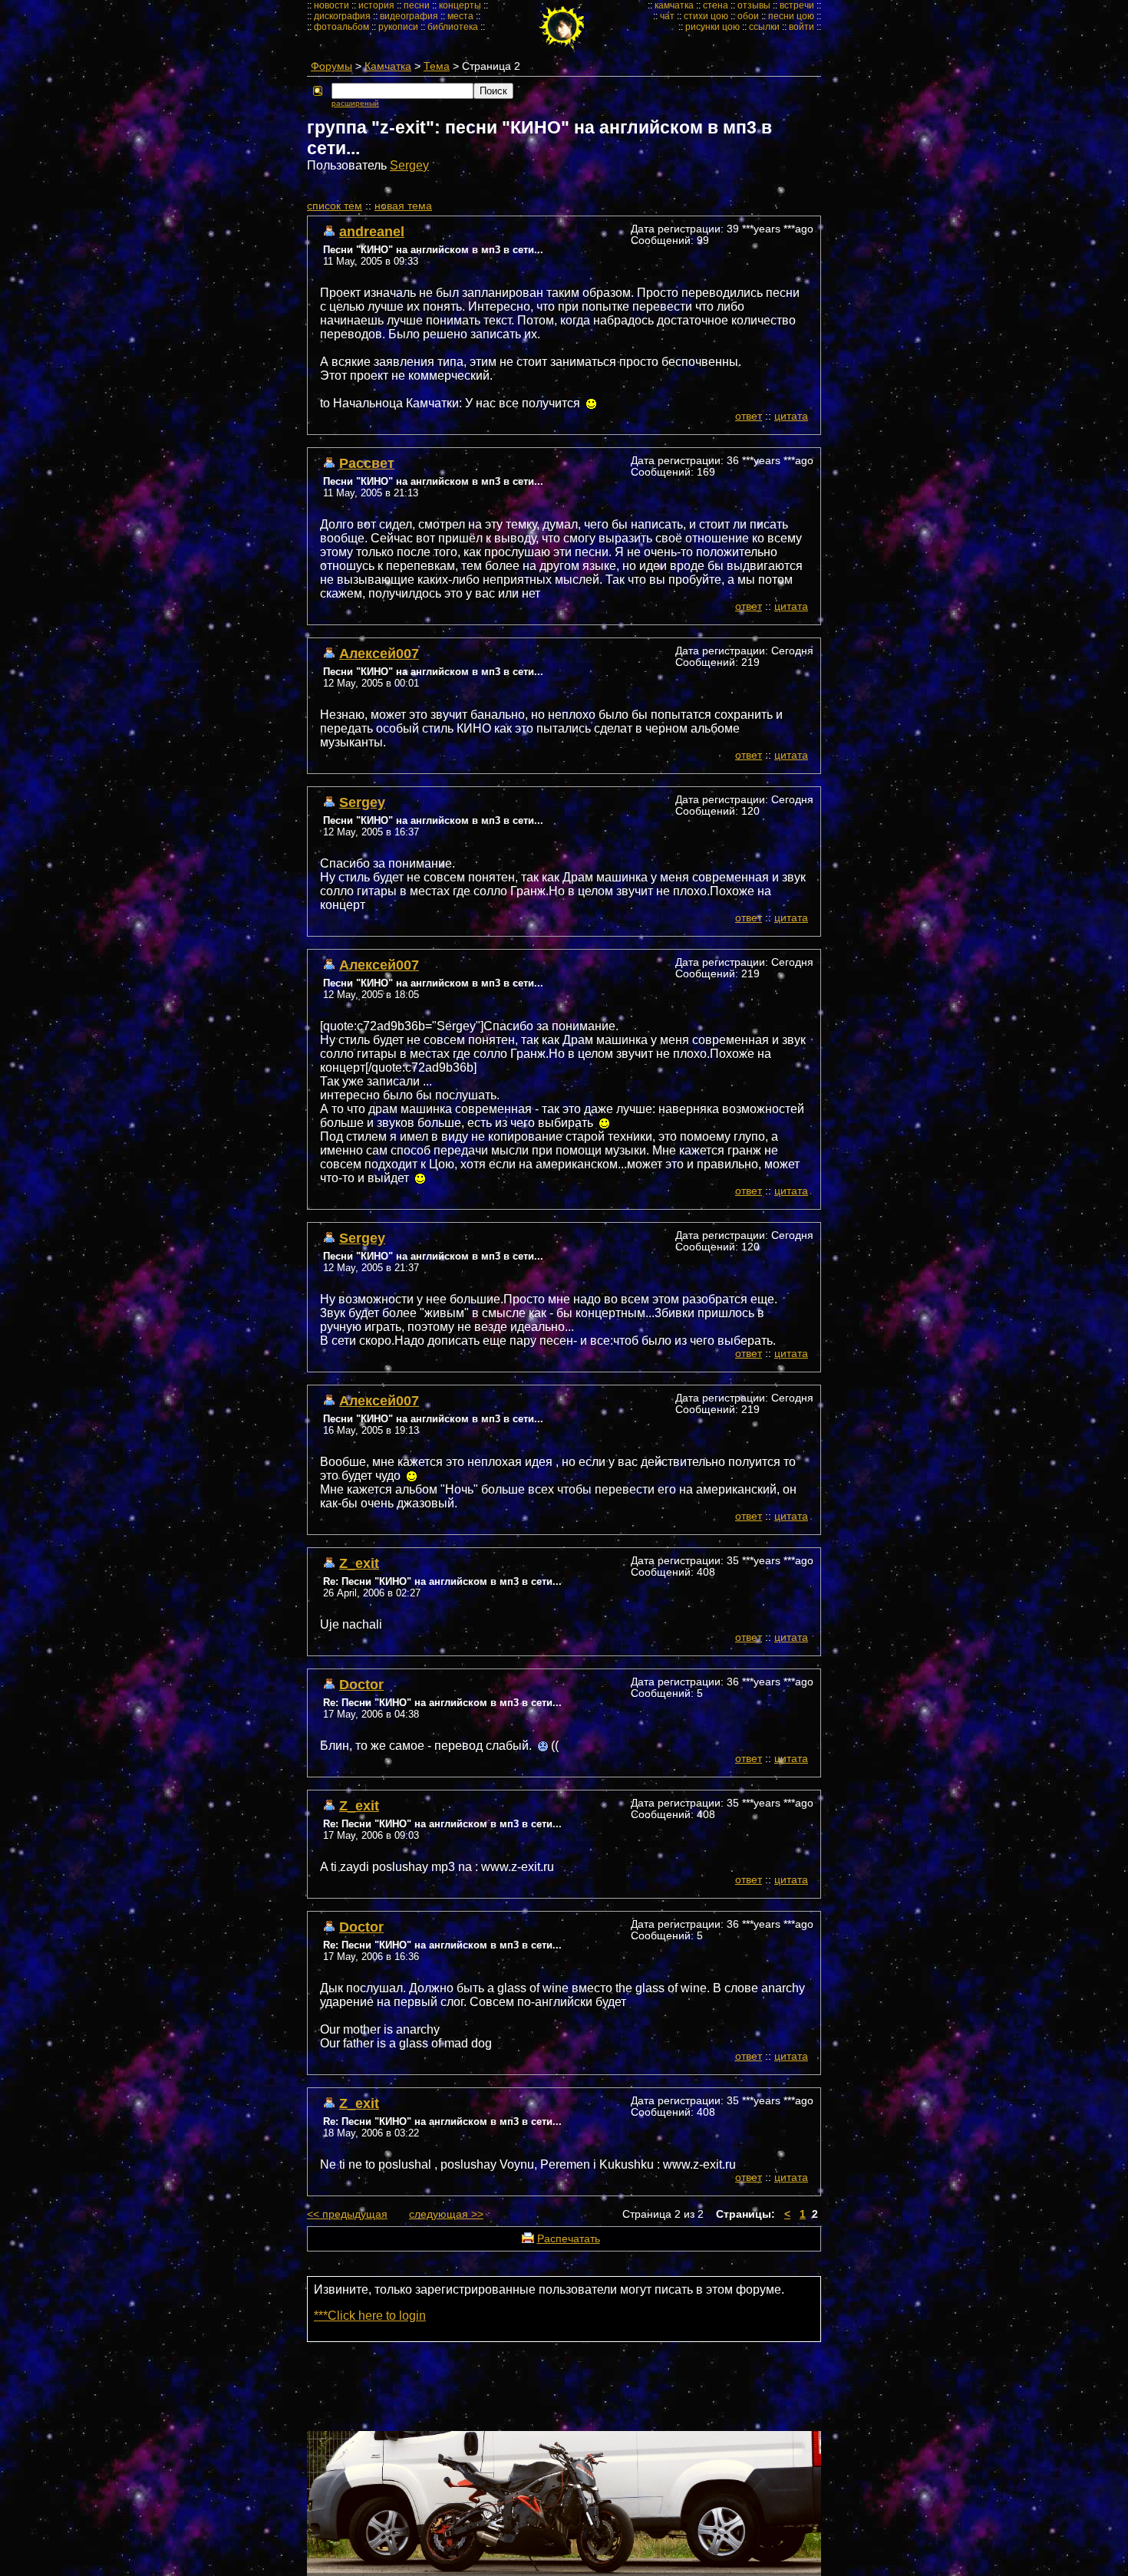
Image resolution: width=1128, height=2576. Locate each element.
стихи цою (706, 16)
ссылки (764, 27)
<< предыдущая (347, 2214)
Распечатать (569, 2239)
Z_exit (359, 1563)
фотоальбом (341, 27)
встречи (797, 5)
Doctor (361, 1684)
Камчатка (388, 66)
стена (716, 5)
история (376, 5)
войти (801, 27)
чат (667, 16)
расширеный (355, 103)
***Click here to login (370, 2316)
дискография (342, 16)
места (460, 16)
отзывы (754, 5)
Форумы (331, 66)
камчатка (674, 5)
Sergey (409, 165)
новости (331, 5)
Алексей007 (379, 653)
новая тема (403, 206)
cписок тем (335, 206)
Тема (437, 66)
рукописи (398, 27)
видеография (409, 16)
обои (748, 16)
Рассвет (367, 463)
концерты (460, 5)
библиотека (453, 27)
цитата (791, 416)
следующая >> (446, 2214)
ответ (749, 416)
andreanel (372, 231)
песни (417, 5)
